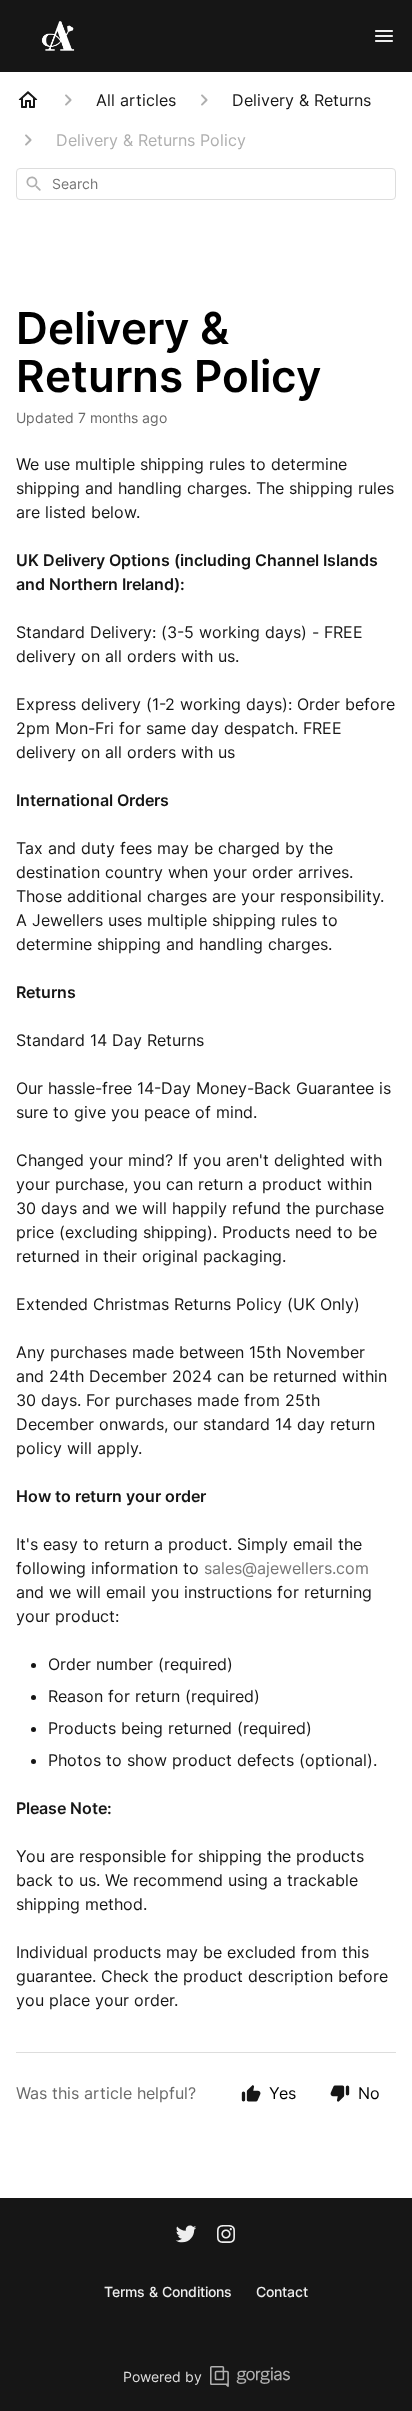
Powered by (162, 2376)
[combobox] (206, 184)
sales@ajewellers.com (286, 1568)
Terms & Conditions (168, 2291)
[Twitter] (186, 2236)
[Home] (28, 100)
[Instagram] (226, 2236)
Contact (282, 2291)
